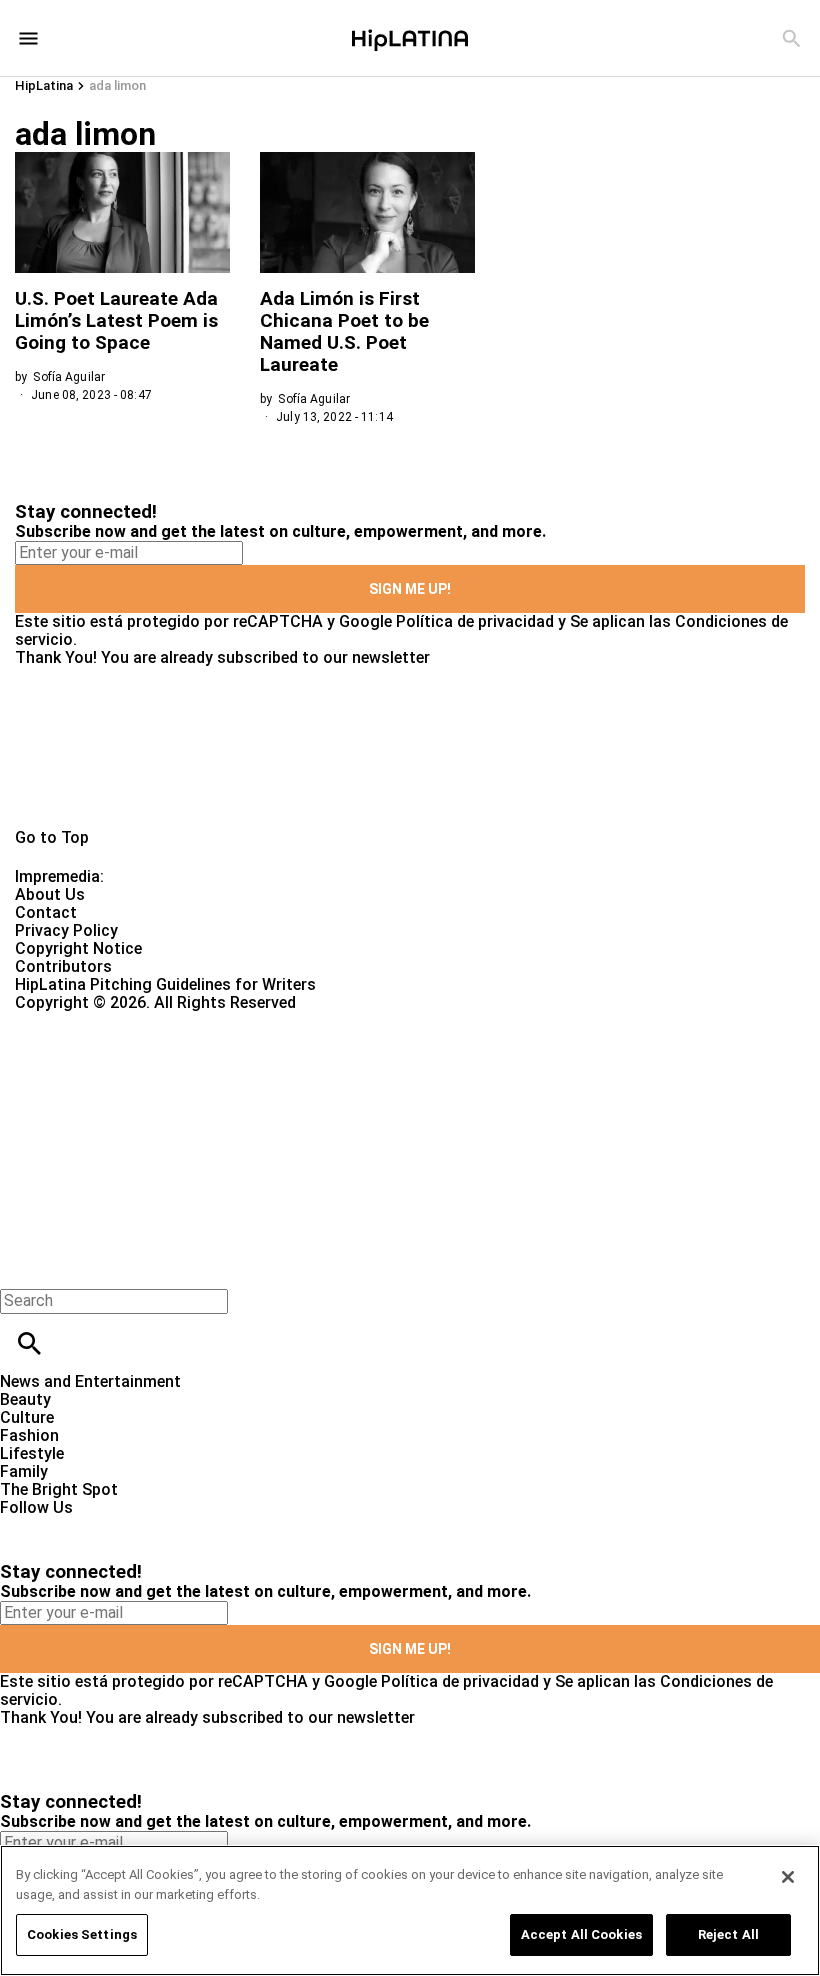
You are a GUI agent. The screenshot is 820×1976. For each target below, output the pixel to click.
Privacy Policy (66, 930)
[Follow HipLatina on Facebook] (24, 1525)
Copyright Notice (78, 948)
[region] (410, 1910)
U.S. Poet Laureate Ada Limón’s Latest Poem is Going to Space (116, 320)
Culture (27, 1417)
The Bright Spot (59, 1489)
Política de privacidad (475, 621)
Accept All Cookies (581, 1934)
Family (24, 1471)
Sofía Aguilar (69, 377)
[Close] (788, 1877)
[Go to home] (410, 748)
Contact (46, 912)
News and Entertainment (90, 1381)
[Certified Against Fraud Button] (86, 1020)
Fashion (29, 1435)
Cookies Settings (82, 1934)
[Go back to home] (336, 1084)
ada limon (117, 85)
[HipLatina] (410, 38)
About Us (50, 894)
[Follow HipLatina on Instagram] (120, 1525)
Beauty (25, 1399)
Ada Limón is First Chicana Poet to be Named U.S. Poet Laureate (344, 331)
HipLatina (44, 85)
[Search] (791, 38)
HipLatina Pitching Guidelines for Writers (165, 984)
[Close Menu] (22, 1266)
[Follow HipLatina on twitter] (73, 1525)
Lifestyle (32, 1453)
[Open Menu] (28, 38)
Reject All (728, 1934)
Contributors (63, 966)
